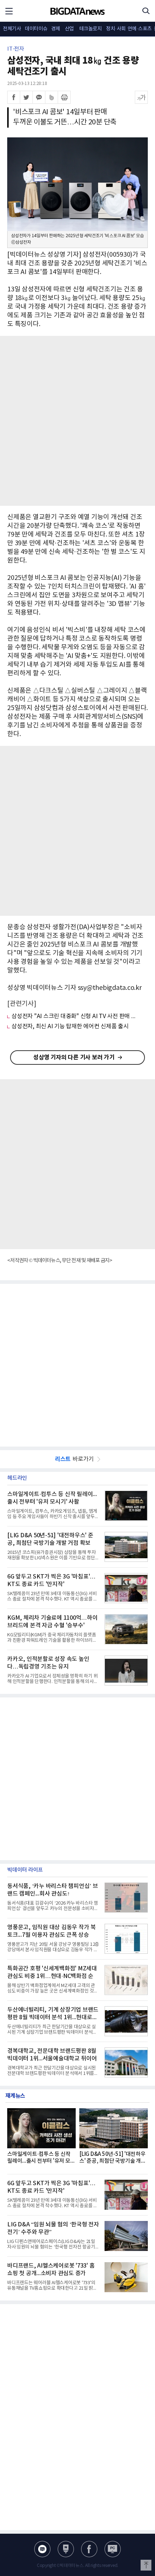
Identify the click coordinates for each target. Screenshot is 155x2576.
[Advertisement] (77, 421)
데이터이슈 (36, 29)
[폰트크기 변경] (141, 97)
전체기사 (12, 29)
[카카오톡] (39, 97)
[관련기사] (22, 1004)
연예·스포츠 (140, 29)
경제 (56, 29)
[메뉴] (9, 11)
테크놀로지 (91, 29)
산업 (69, 29)
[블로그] (42, 2549)
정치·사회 (116, 29)
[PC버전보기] (113, 2549)
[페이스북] (14, 97)
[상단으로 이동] (146, 2565)
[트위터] (26, 97)
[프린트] (64, 97)
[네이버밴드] (52, 97)
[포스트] (66, 2549)
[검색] (146, 11)
